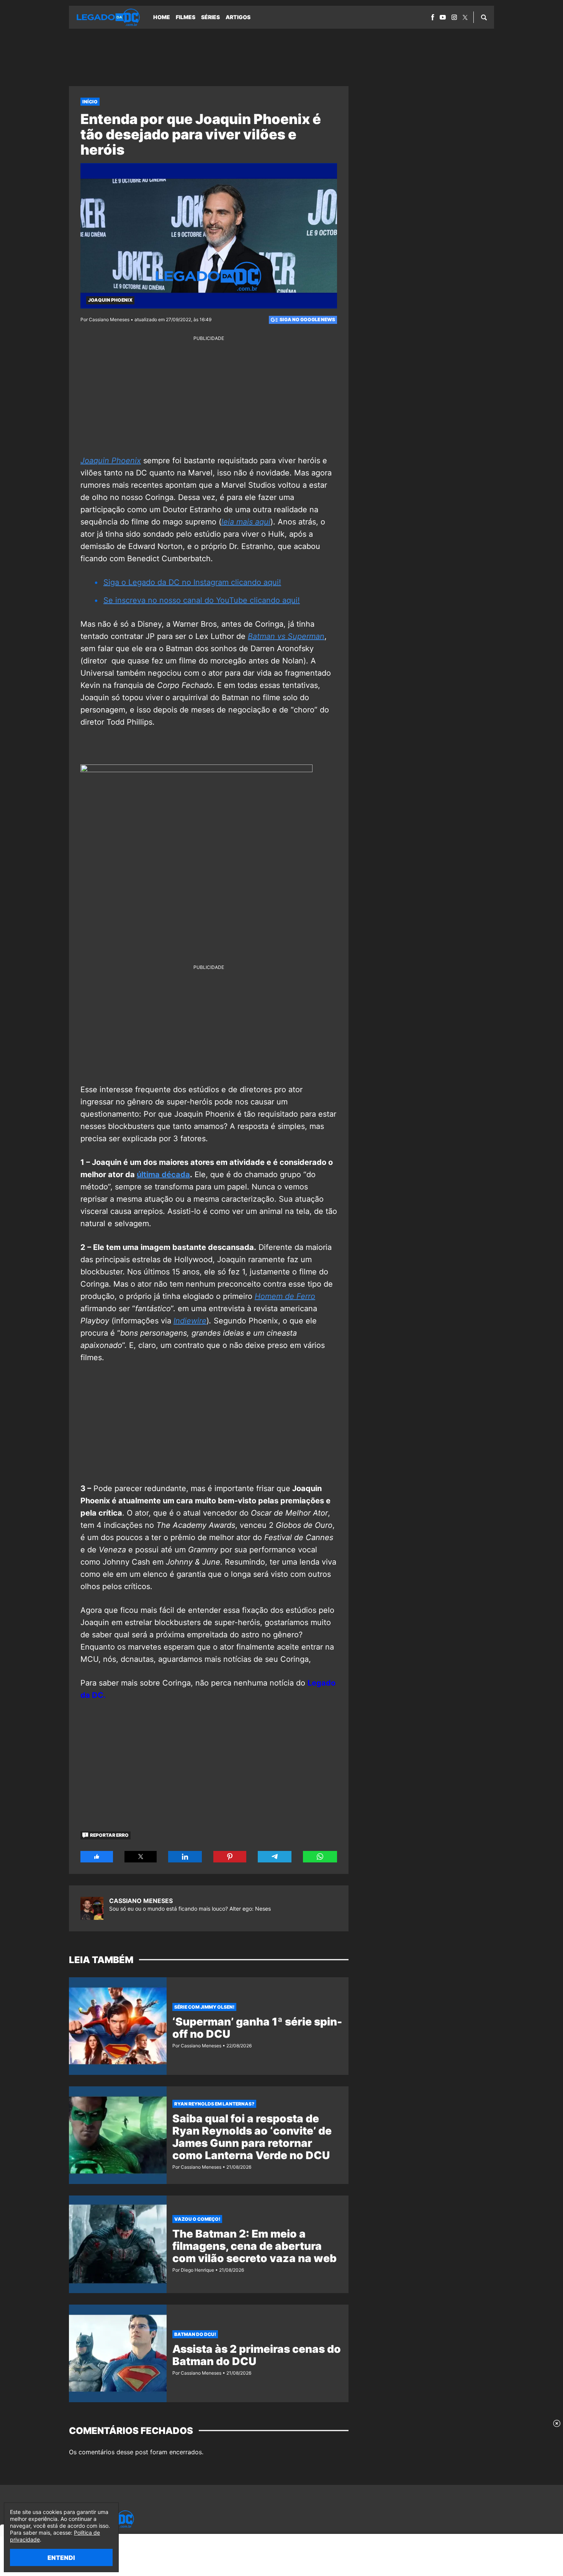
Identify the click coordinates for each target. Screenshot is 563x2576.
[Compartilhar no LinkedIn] (185, 1857)
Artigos (238, 17)
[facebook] (433, 17)
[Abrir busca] (484, 17)
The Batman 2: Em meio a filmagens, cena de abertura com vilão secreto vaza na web (254, 2246)
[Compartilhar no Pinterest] (230, 1857)
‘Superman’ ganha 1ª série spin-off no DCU (257, 2028)
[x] (465, 17)
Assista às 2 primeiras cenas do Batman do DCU (257, 2355)
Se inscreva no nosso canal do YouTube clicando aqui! (202, 600)
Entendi (61, 2558)
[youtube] (443, 17)
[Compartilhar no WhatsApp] (320, 1857)
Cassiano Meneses (141, 1901)
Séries (210, 17)
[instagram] (454, 17)
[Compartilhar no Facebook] (97, 1857)
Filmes (186, 17)
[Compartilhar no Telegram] (275, 1857)
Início (90, 102)
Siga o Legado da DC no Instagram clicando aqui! (192, 582)
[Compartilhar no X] (141, 1857)
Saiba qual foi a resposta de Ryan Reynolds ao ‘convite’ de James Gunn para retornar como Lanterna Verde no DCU (252, 2137)
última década (163, 1174)
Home (162, 17)
